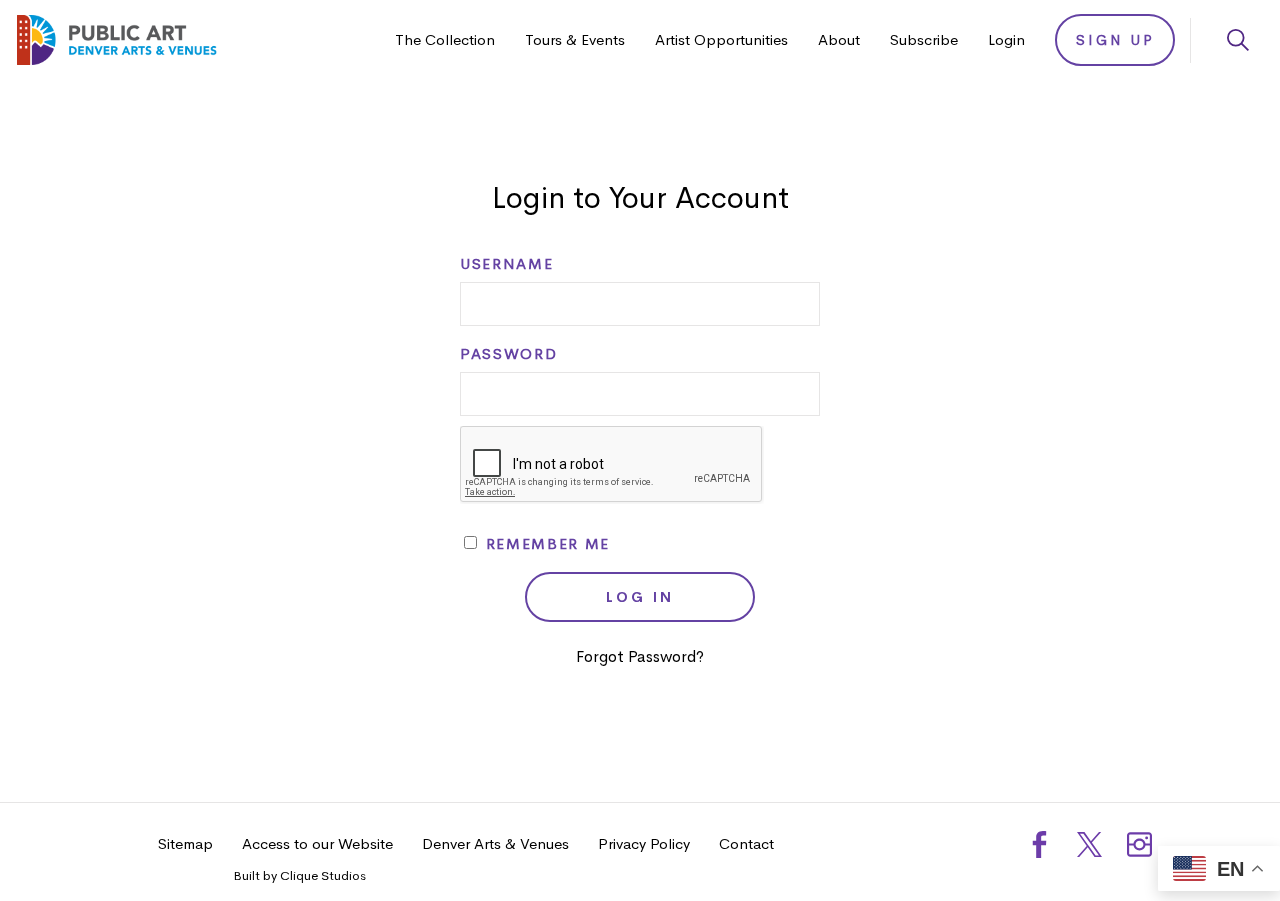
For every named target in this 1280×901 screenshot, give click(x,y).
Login (1006, 39)
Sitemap (185, 843)
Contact (746, 843)
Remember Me (545, 544)
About (839, 39)
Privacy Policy (644, 843)
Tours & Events (575, 39)
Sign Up (1115, 40)
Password (508, 354)
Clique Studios (323, 875)
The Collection (445, 39)
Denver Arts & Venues (495, 843)
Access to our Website (317, 843)
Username (506, 264)
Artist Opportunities (721, 39)
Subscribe (924, 39)
